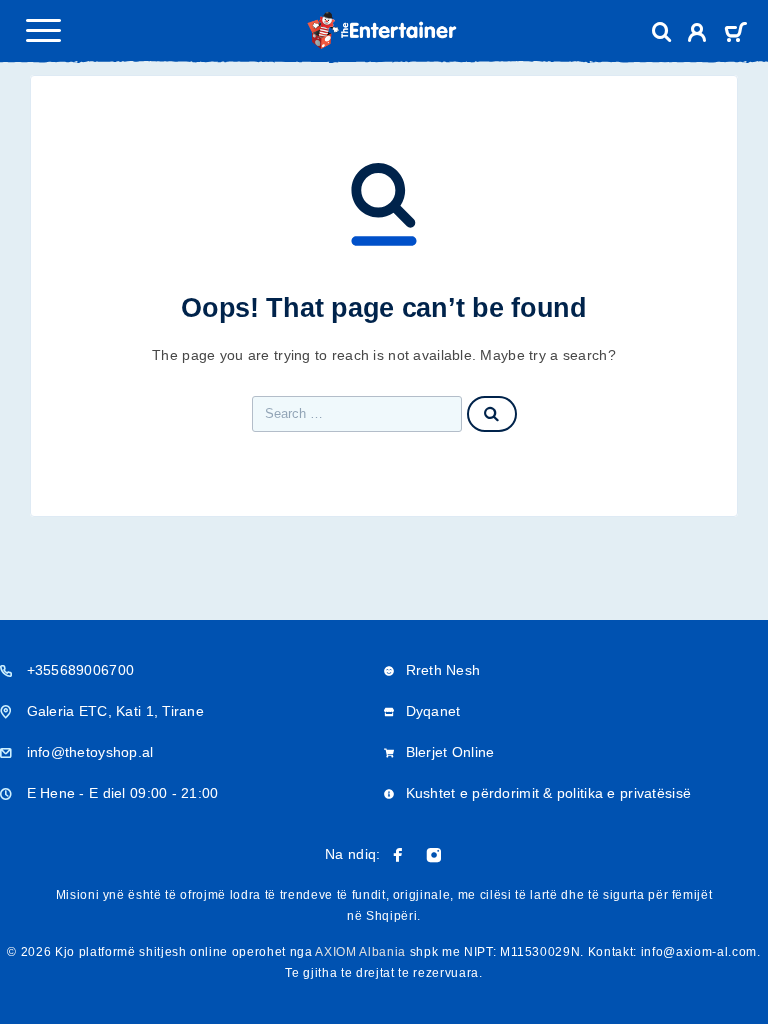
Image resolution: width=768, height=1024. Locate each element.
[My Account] (697, 35)
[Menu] (43, 30)
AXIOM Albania (360, 952)
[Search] (662, 32)
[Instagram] (434, 855)
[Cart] (735, 34)
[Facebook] (398, 855)
